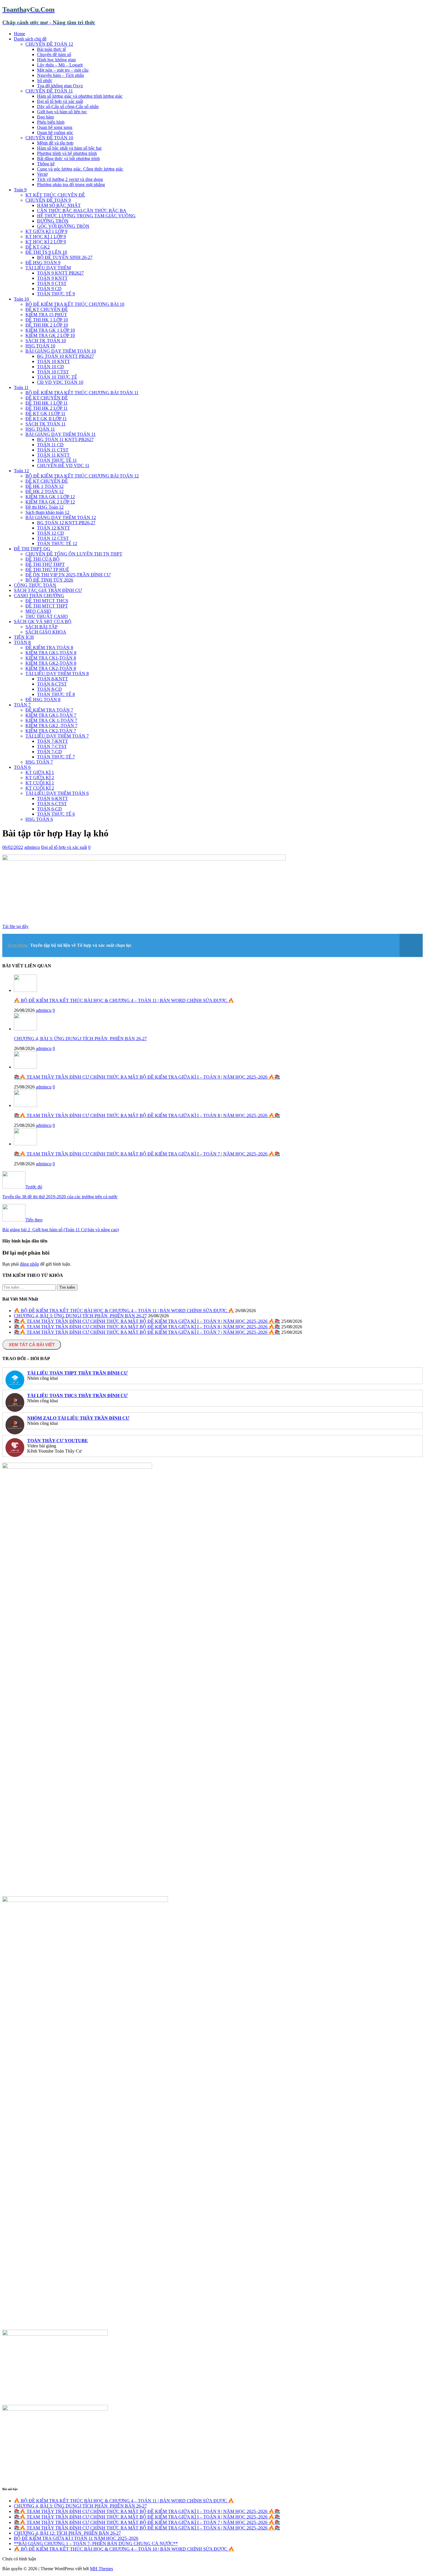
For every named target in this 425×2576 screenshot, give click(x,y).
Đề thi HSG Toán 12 (45, 507)
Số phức (45, 80)
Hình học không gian (56, 60)
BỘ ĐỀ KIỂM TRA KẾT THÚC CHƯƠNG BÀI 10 (75, 304)
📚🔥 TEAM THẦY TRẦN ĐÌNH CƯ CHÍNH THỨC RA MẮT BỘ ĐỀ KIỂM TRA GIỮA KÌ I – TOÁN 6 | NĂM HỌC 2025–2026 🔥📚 (147, 2528)
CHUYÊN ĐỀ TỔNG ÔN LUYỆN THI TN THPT (74, 554)
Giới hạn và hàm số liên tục (62, 112)
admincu (32, 847)
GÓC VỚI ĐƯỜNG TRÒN (63, 226)
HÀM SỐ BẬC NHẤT (59, 205)
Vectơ (42, 174)
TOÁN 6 (22, 767)
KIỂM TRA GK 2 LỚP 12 (50, 502)
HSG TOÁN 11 (40, 429)
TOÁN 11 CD (50, 445)
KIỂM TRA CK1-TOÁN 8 (51, 658)
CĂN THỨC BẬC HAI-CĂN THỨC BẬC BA (82, 211)
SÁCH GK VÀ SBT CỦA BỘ (43, 622)
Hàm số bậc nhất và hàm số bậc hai (69, 148)
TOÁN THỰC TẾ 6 (56, 814)
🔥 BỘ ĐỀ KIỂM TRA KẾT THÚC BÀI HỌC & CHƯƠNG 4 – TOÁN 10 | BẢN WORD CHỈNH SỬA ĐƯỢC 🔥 (124, 2549)
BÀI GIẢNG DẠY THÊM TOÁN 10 (61, 351)
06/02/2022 (13, 847)
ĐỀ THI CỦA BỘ (42, 559)
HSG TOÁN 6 (39, 819)
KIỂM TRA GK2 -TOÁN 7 (51, 726)
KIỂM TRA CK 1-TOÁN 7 (51, 720)
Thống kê (46, 164)
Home (20, 34)
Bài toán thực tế (51, 49)
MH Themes (101, 2569)
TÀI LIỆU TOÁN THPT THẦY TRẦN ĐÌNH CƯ (77, 1373)
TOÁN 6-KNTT (52, 798)
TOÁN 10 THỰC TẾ (57, 377)
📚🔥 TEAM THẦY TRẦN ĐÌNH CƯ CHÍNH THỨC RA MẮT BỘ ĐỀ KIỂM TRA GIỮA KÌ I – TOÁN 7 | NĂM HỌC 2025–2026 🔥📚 (147, 1154)
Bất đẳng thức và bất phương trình (68, 159)
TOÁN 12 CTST (53, 538)
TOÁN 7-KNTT (52, 741)
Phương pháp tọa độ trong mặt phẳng (71, 185)
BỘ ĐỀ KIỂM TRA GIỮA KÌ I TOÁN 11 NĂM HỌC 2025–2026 (76, 2538)
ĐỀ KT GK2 (38, 247)
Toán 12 (21, 471)
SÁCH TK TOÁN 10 (46, 341)
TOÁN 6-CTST (52, 804)
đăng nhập (29, 1264)
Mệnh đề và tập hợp (55, 143)
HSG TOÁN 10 (40, 346)
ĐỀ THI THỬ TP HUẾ (47, 570)
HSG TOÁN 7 (39, 762)
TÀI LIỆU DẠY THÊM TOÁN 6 (57, 793)
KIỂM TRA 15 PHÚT (46, 315)
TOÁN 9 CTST (52, 283)
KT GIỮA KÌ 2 (40, 778)
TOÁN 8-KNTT (52, 679)
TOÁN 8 (22, 642)
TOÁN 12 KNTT (53, 528)
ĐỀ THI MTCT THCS (47, 601)
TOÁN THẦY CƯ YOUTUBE (58, 1441)
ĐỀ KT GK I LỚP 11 (45, 413)
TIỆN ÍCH (24, 637)
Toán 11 (21, 387)
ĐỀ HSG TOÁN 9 (43, 263)
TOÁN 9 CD (49, 289)
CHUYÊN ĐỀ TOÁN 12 (49, 44)
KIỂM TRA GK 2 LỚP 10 (50, 335)
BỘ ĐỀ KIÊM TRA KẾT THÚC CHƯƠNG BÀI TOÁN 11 (82, 393)
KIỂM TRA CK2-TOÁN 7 (51, 731)
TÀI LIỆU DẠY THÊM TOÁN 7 (57, 736)
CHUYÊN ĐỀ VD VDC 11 (63, 465)
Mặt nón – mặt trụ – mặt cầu (63, 70)
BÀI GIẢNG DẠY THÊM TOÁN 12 (61, 517)
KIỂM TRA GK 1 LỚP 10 (50, 330)
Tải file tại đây (15, 926)
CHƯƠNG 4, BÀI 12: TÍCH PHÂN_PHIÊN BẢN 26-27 (67, 2533)
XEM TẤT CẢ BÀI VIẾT (32, 1345)
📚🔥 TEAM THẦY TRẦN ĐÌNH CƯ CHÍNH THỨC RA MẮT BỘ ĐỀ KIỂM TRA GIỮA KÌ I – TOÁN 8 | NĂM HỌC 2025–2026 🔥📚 (147, 1115)
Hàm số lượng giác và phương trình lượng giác (80, 96)
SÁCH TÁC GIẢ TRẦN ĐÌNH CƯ (48, 590)
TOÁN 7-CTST (52, 746)
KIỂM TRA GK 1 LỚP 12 (50, 497)
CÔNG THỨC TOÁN (35, 585)
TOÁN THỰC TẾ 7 (56, 757)
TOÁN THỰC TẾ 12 (57, 543)
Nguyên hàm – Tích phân (60, 75)
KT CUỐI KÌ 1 (40, 783)
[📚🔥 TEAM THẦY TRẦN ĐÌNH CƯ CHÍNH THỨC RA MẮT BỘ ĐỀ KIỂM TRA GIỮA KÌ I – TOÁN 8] (25, 1105)
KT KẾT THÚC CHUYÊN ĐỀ (55, 195)
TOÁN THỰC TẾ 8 (56, 694)
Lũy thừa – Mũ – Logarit (60, 65)
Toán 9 (20, 190)
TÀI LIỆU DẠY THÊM (48, 268)
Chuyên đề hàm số (54, 54)
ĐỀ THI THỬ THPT (45, 564)
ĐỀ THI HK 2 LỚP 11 (47, 408)
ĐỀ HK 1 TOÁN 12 (45, 486)
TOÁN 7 (22, 705)
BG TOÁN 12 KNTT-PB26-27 (66, 523)
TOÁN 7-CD (49, 752)
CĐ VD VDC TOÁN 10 (60, 382)
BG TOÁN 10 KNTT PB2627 (65, 356)
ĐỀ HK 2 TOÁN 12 (45, 491)
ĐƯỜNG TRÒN (53, 221)
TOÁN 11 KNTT (53, 455)
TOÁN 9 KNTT (52, 278)
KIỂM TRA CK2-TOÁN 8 (51, 668)
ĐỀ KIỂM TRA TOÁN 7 (49, 710)
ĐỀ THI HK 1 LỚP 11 (47, 403)
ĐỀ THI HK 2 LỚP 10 (47, 325)
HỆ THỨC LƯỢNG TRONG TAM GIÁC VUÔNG (86, 216)
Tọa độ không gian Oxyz (60, 86)
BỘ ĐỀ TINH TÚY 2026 (49, 580)
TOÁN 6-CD (49, 809)
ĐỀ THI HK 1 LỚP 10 (47, 320)
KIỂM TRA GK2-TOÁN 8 (51, 663)
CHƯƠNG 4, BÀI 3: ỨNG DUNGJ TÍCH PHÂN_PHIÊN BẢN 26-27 (80, 1039)
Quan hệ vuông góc (55, 133)
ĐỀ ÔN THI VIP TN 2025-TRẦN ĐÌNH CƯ (68, 575)
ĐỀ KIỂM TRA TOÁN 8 (49, 648)
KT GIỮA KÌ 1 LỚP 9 (46, 231)
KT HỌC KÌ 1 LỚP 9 (46, 237)
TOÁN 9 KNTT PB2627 (60, 273)
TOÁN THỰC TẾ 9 (56, 294)
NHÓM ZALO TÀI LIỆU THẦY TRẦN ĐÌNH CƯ (78, 1418)
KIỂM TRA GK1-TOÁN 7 (51, 715)
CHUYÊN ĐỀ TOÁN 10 (49, 138)
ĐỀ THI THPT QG (32, 549)
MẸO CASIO (38, 611)
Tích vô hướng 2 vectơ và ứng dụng (70, 179)
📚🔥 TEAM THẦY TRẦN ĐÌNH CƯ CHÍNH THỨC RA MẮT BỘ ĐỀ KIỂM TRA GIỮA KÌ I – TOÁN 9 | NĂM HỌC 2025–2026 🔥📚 (147, 1077)
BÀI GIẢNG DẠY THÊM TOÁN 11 (61, 434)
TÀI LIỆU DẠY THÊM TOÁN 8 (57, 674)
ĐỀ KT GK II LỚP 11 (46, 419)
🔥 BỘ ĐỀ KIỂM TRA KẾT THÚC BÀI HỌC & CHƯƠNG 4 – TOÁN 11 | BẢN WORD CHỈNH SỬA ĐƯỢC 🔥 (124, 1000)
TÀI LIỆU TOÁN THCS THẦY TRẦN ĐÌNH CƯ (77, 1396)
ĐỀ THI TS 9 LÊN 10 (46, 252)
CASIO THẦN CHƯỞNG (39, 596)
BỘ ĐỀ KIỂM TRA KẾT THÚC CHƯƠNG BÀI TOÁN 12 (82, 476)
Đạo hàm (45, 117)
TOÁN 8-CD (49, 689)
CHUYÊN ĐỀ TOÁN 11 (49, 91)
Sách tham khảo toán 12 (47, 512)
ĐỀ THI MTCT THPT (47, 606)
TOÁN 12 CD (50, 533)
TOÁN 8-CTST (52, 684)
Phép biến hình (51, 122)
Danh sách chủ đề (30, 39)
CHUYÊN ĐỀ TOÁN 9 (48, 200)
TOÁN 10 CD (50, 367)
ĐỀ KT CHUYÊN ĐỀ (47, 309)
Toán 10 (21, 299)
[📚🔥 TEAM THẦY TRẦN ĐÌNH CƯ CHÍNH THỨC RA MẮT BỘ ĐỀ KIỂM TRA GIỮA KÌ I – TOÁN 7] (25, 1144)
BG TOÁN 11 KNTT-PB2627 (65, 439)
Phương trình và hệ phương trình (67, 153)
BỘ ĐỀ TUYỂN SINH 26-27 (65, 257)
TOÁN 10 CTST (53, 372)
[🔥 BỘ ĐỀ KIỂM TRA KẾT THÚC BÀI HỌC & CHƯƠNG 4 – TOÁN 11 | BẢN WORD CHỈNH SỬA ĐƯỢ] (25, 990)
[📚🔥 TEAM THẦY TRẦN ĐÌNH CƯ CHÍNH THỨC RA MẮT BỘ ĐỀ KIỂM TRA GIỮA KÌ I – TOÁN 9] (25, 1067)
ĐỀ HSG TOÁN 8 (43, 700)
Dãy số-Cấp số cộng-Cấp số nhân (68, 107)
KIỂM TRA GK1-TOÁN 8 (51, 653)
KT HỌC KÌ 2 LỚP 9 (46, 242)
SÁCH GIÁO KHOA (46, 632)
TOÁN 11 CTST (53, 450)
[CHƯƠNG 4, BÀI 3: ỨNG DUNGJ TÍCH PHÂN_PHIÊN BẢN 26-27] (25, 1029)
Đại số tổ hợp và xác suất (60, 101)
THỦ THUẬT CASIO (47, 616)
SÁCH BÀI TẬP (41, 627)
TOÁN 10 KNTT (53, 361)
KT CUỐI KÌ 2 (40, 788)
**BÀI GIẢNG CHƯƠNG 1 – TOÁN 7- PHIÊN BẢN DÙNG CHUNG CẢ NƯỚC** (96, 2543)
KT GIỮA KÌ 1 (40, 772)
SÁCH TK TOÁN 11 (46, 424)
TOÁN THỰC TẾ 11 (57, 460)
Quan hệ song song (55, 127)
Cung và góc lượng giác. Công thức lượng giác (80, 169)
